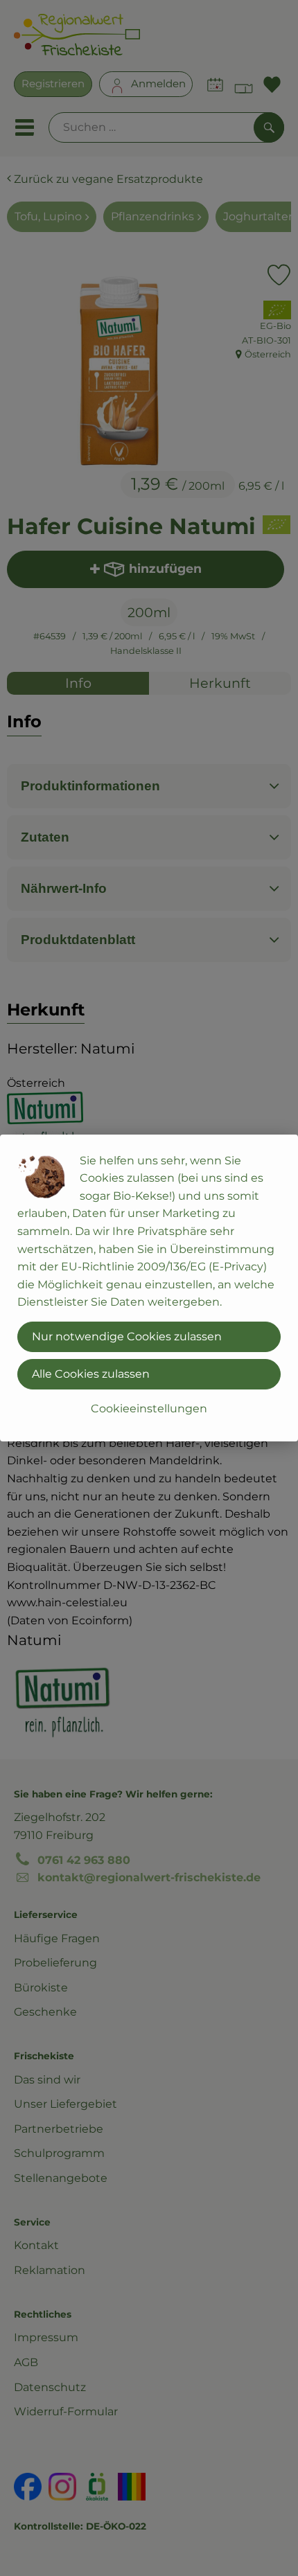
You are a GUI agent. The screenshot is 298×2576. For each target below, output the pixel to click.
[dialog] (149, 1288)
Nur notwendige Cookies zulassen (127, 1336)
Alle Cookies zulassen (91, 1374)
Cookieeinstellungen (149, 1409)
